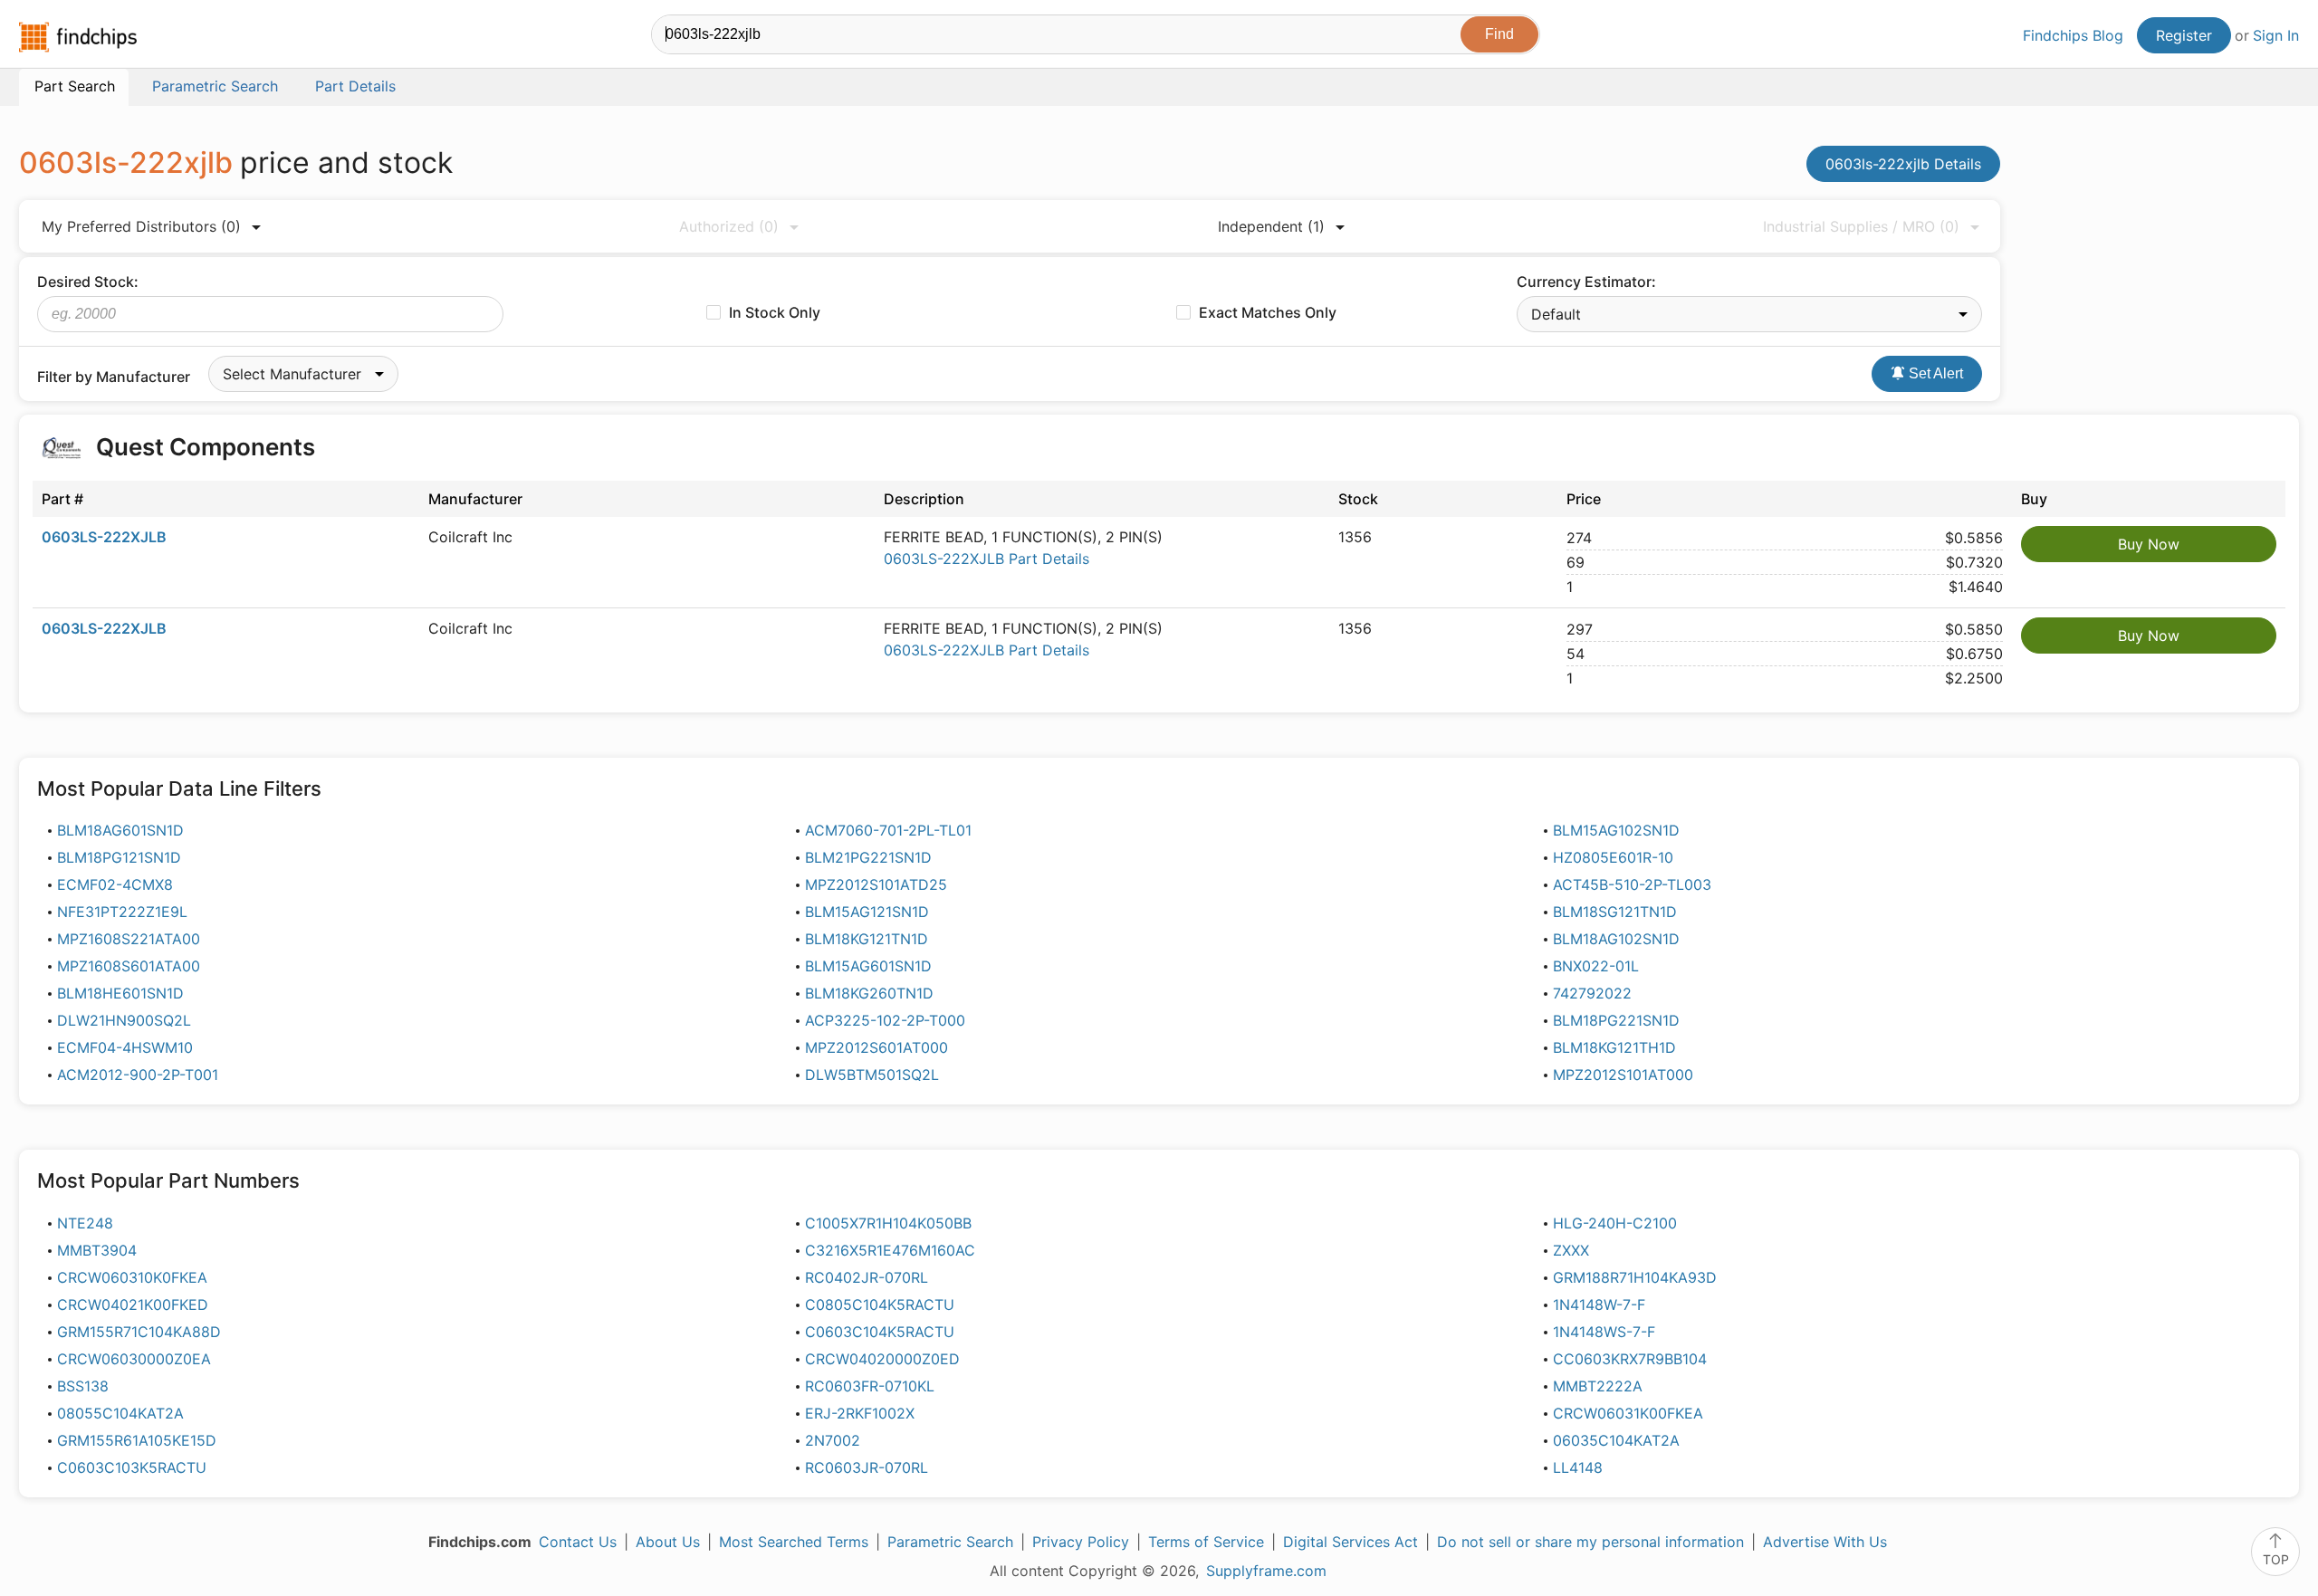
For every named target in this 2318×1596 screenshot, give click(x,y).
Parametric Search (950, 1542)
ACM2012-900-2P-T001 (138, 1075)
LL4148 (1578, 1467)
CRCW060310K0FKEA (132, 1277)
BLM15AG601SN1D (868, 966)
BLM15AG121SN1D (867, 912)
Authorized (729, 226)
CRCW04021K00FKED (133, 1305)
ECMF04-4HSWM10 (125, 1047)
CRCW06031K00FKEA (1628, 1413)
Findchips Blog (2073, 35)
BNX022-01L (1596, 966)
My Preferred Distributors (141, 226)
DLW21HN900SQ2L (124, 1020)
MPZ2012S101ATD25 (876, 884)
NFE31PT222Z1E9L (122, 912)
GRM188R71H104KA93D (1635, 1277)
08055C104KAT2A (120, 1413)
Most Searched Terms (794, 1542)
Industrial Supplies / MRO (1861, 226)
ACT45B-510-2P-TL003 (1632, 884)
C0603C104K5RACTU (880, 1332)
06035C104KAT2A (1616, 1440)
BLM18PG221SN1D (1616, 1020)
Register (2184, 35)
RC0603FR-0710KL (870, 1386)
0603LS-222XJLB (104, 537)
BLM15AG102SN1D (1616, 830)
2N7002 (833, 1440)
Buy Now (2149, 544)
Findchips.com (78, 37)
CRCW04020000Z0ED (882, 1359)
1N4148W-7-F (1599, 1305)
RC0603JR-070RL (867, 1467)
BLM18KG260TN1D (869, 993)
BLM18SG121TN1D (1615, 912)
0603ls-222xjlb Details (1903, 164)
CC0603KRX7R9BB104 (1630, 1359)
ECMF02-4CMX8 (115, 884)
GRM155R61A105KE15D (137, 1440)
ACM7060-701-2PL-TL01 (888, 830)
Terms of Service (1206, 1542)
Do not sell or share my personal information (1590, 1542)
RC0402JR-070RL (867, 1277)
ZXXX (1571, 1250)
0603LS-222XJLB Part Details (987, 559)
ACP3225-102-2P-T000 (885, 1020)
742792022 (1592, 993)
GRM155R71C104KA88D (139, 1332)
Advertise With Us (1825, 1542)
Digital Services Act (1351, 1542)
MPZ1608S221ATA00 (129, 939)
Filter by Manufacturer (114, 377)
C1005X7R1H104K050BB (888, 1223)
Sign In (2276, 35)
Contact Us (578, 1542)
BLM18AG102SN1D (1616, 939)
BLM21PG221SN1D (868, 857)
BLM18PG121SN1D (119, 857)
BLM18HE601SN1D (120, 993)
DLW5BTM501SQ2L (872, 1075)
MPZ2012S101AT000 (1623, 1075)
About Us (668, 1542)
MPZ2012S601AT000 (876, 1047)
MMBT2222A (1598, 1386)
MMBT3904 (97, 1250)
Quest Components (206, 447)
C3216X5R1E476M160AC (890, 1250)
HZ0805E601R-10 (1613, 857)
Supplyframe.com (1266, 1571)
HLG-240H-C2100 (1615, 1223)
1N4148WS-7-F (1604, 1332)
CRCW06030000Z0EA (134, 1359)
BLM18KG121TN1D (867, 939)
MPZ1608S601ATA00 (129, 966)
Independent (1271, 226)
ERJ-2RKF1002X (860, 1413)
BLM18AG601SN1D (120, 830)
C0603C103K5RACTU (132, 1467)
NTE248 (85, 1223)
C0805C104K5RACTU (880, 1305)
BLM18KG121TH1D (1614, 1047)
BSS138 (83, 1386)
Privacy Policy (1081, 1542)
